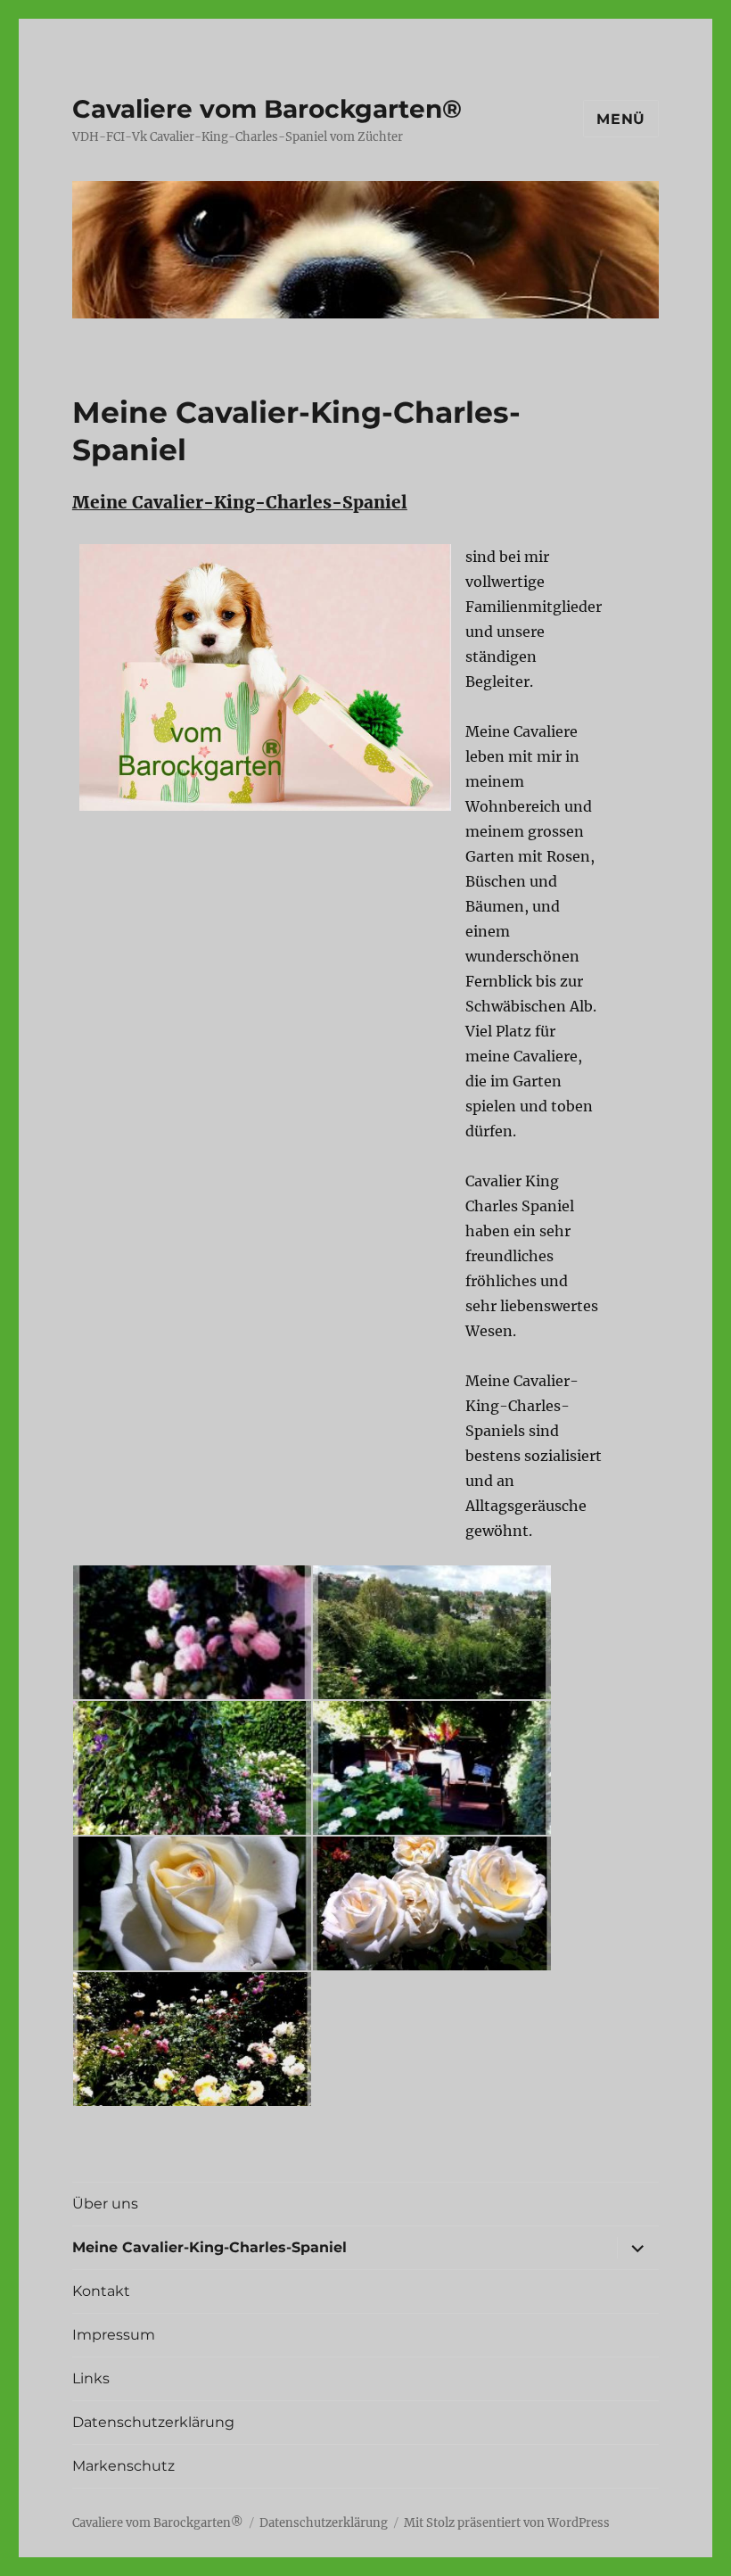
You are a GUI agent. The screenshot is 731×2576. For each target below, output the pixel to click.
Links (91, 2378)
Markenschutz (123, 2466)
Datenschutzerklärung (153, 2422)
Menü (621, 119)
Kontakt (101, 2291)
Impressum (114, 2335)
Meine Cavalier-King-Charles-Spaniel (209, 2247)
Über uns (105, 2204)
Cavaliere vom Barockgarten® (267, 109)
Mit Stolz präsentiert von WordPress (507, 2523)
